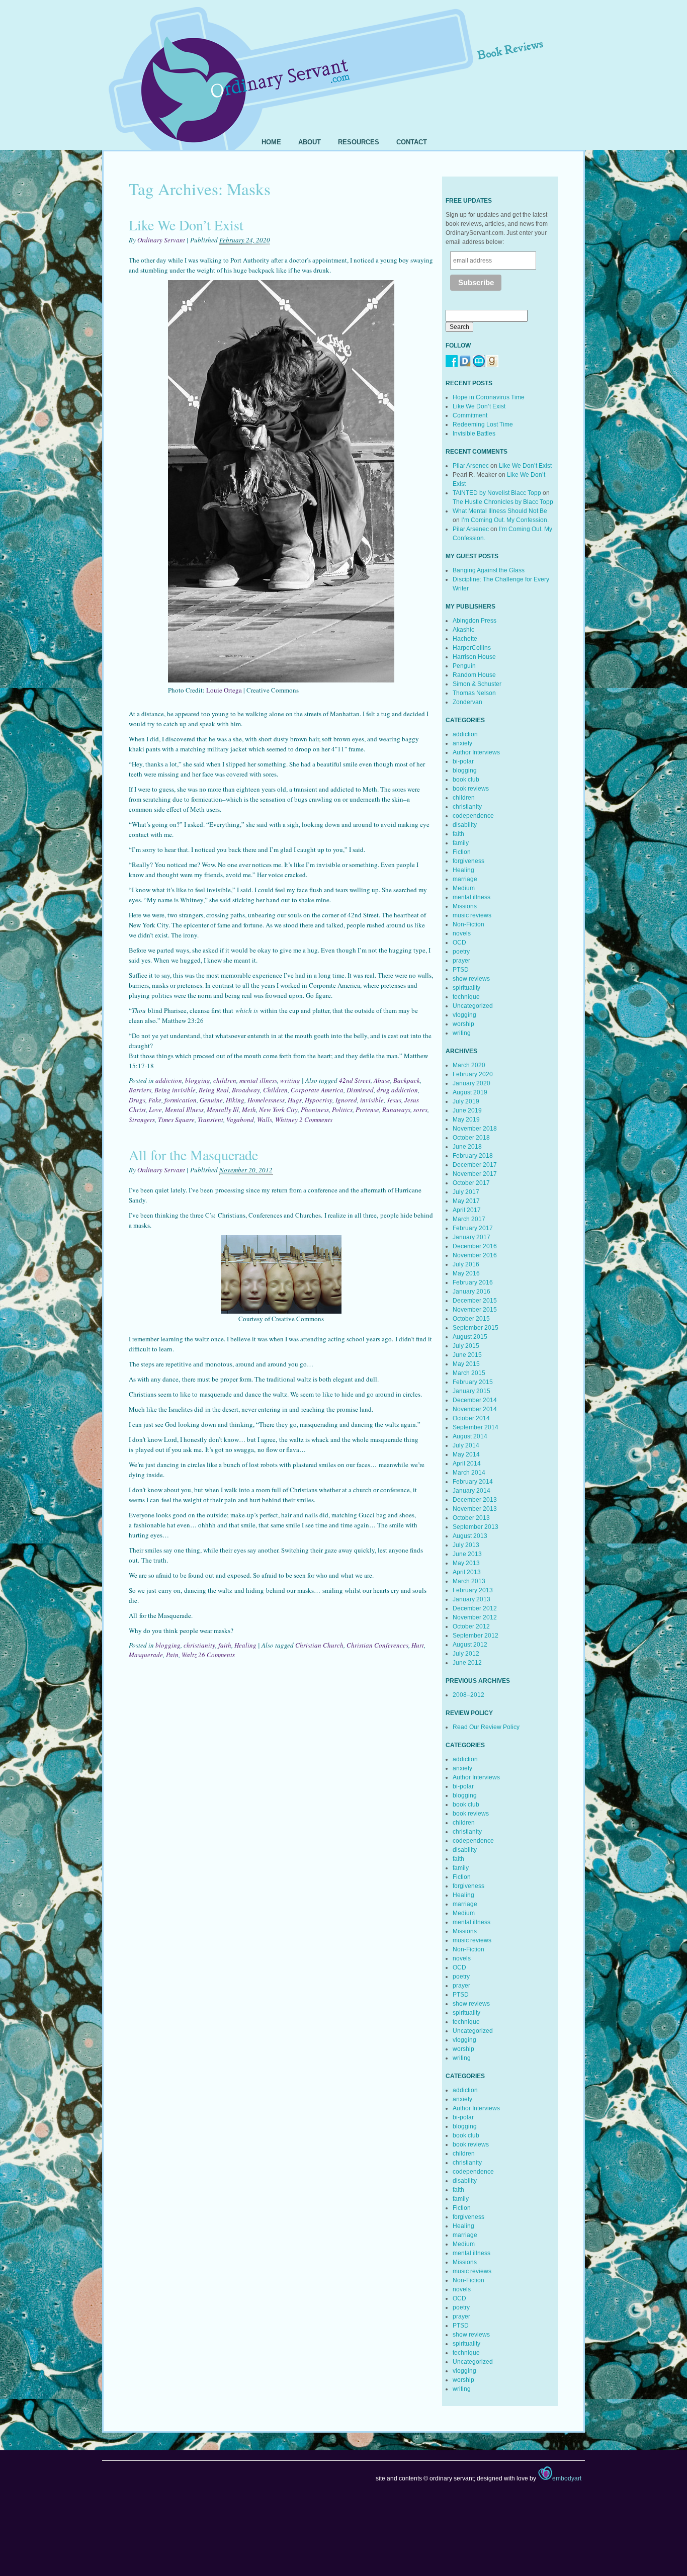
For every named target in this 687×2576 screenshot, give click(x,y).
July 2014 (466, 1445)
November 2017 (475, 1174)
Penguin (464, 666)
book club (466, 780)
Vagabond (240, 1120)
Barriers (140, 1090)
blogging (198, 1080)
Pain (172, 1655)
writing (290, 1080)
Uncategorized (473, 1006)
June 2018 (467, 1147)
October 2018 (471, 1138)
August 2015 (470, 1337)
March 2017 (469, 1219)
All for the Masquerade (193, 1155)
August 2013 (470, 1536)
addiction (169, 1080)
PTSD (461, 970)
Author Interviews (476, 752)
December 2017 (475, 1165)
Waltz (189, 1655)
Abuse (382, 1080)
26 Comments (217, 1655)
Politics (342, 1109)
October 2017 (471, 1183)
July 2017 (466, 1192)
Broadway (246, 1090)
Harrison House (474, 657)
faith (225, 1645)
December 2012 (475, 1608)
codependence (473, 816)
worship (463, 1024)
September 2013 (476, 1527)
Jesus (394, 1100)
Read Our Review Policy (486, 1727)
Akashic (463, 630)
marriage (465, 879)
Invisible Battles (474, 434)
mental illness (258, 1080)
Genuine (211, 1100)
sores (420, 1109)
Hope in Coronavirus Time (489, 397)
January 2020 (471, 1083)
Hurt (418, 1645)
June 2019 (467, 1110)
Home (271, 142)
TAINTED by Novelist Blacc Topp (497, 493)
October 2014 (471, 1418)
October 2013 (471, 1518)
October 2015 (471, 1319)
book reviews (471, 789)
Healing (245, 1645)
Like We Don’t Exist (186, 225)
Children (275, 1090)
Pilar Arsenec (471, 466)
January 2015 (471, 1391)
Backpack (407, 1080)
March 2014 (469, 1473)
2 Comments (316, 1120)
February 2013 (473, 1590)
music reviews (472, 915)
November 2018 (475, 1129)
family (461, 843)
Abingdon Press (475, 621)
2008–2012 (468, 1695)
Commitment (470, 415)
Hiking (235, 1100)
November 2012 (475, 1617)
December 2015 (475, 1301)
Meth (249, 1109)
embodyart (567, 2478)
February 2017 (473, 1228)
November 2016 (475, 1255)
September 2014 (476, 1427)
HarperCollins (472, 648)
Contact (412, 142)
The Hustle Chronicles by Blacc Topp (503, 502)
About (310, 142)
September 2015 (476, 1328)
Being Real (214, 1090)
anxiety (462, 743)
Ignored (346, 1100)
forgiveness (468, 861)
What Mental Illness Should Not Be (500, 511)
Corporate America (317, 1090)
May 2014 (466, 1454)
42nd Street (355, 1080)
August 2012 (470, 1645)
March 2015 (469, 1373)
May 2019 (466, 1120)
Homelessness (266, 1100)
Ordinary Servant (161, 240)
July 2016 (466, 1264)
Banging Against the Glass (489, 570)
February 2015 (473, 1382)
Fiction (462, 852)
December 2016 (475, 1246)
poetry (461, 952)
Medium (464, 888)
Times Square (176, 1120)
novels (462, 933)
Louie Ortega (224, 690)
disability (465, 825)
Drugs (137, 1100)
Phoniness (315, 1109)
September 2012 (476, 1636)
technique (466, 997)
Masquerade (146, 1655)
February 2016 (473, 1282)
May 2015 (466, 1364)
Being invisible (175, 1090)
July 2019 (466, 1101)
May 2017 (466, 1201)
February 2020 (473, 1074)
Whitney (286, 1120)
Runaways (396, 1109)
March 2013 (469, 1581)
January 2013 (471, 1599)
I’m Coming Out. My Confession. (505, 520)
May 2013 (466, 1563)
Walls (265, 1120)
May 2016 (466, 1273)
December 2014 (475, 1400)
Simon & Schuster (477, 684)
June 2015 (467, 1355)
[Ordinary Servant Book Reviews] (343, 64)
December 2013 (475, 1500)
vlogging (464, 1015)
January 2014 (471, 1491)
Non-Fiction (468, 924)
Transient (210, 1120)
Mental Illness (184, 1109)
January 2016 (471, 1292)
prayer (461, 961)
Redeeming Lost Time (483, 424)
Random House (474, 675)
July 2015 (466, 1346)
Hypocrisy (319, 1100)
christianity (199, 1645)
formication (181, 1100)
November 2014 (475, 1409)
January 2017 (471, 1237)
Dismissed (360, 1090)
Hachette (465, 639)
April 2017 (467, 1210)
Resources (359, 142)
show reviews (471, 979)
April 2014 (467, 1464)
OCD (459, 942)
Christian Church (319, 1645)
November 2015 (475, 1310)
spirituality (466, 988)
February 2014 (473, 1482)
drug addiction (397, 1090)
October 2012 (471, 1626)
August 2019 (470, 1092)
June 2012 (467, 1663)
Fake (155, 1100)
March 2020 (469, 1065)
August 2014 (470, 1436)
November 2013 (475, 1509)
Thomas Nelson (474, 693)
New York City (278, 1109)
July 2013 (466, 1545)
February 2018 (473, 1156)
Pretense (367, 1109)
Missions (465, 906)
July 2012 (466, 1654)
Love (155, 1109)
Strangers (142, 1120)
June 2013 (467, 1554)
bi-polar (463, 761)
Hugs (295, 1100)
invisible (372, 1100)
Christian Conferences (377, 1645)
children (225, 1080)
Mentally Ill (223, 1109)
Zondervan (467, 702)
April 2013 (467, 1572)
